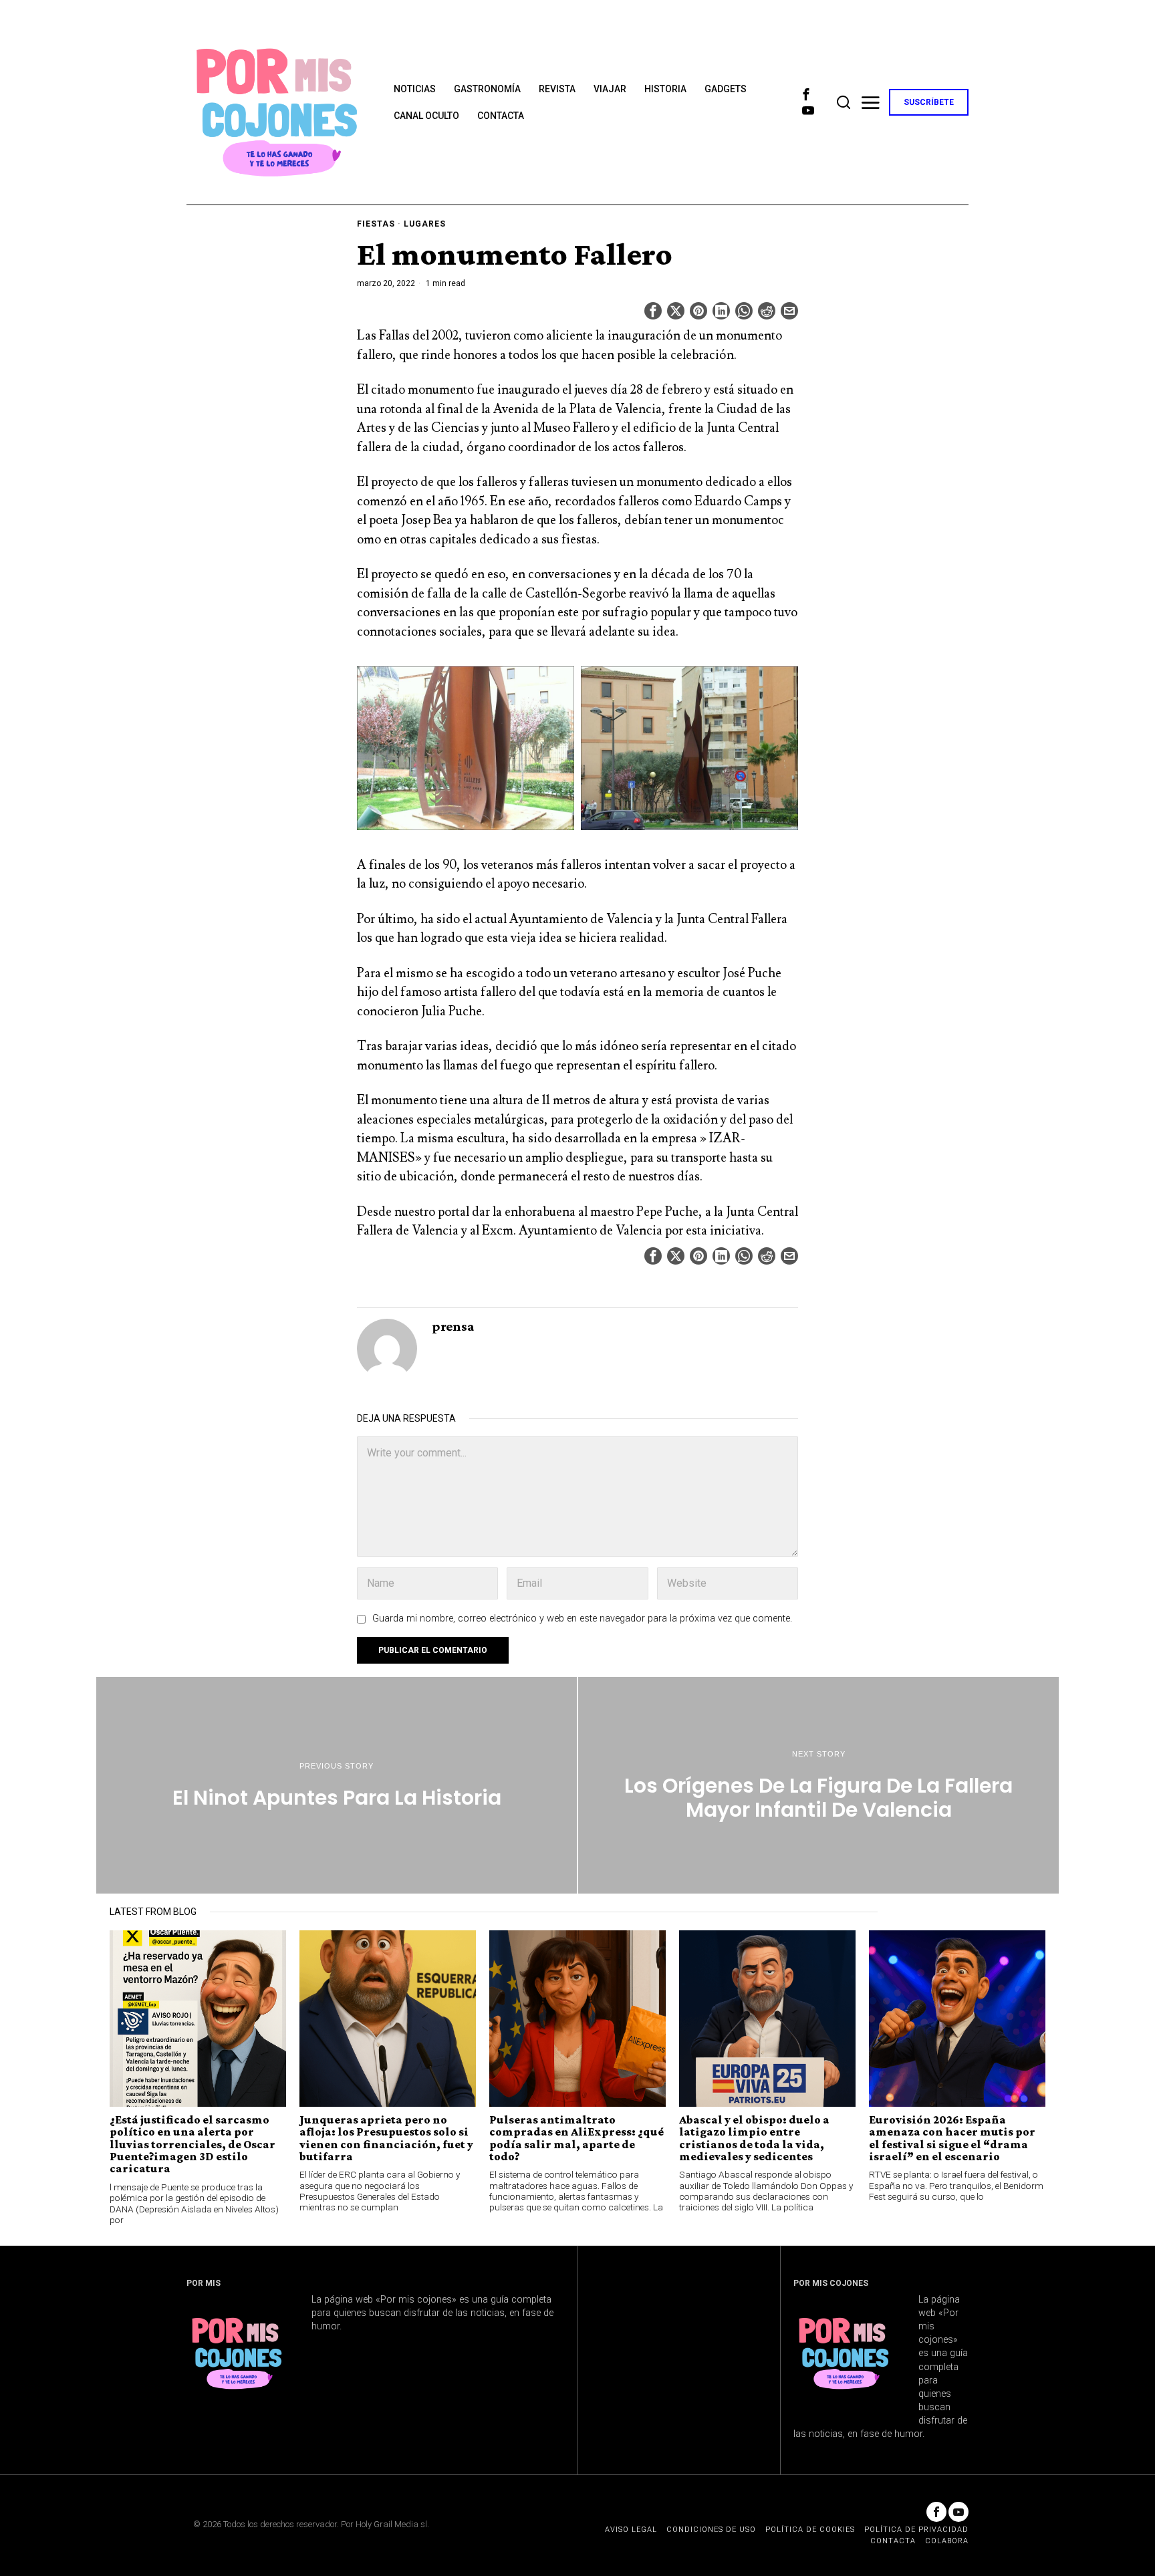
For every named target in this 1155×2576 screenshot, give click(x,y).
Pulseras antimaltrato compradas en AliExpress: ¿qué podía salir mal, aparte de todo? (576, 2138)
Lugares (425, 224)
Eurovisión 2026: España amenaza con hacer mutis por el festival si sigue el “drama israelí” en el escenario (952, 2138)
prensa (453, 1326)
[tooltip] (806, 94)
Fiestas (376, 224)
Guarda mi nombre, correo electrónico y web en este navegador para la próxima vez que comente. (582, 1619)
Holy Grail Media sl (391, 2524)
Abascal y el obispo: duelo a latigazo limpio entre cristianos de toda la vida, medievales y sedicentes (754, 2138)
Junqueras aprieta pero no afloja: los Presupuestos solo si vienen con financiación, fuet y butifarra (386, 2138)
